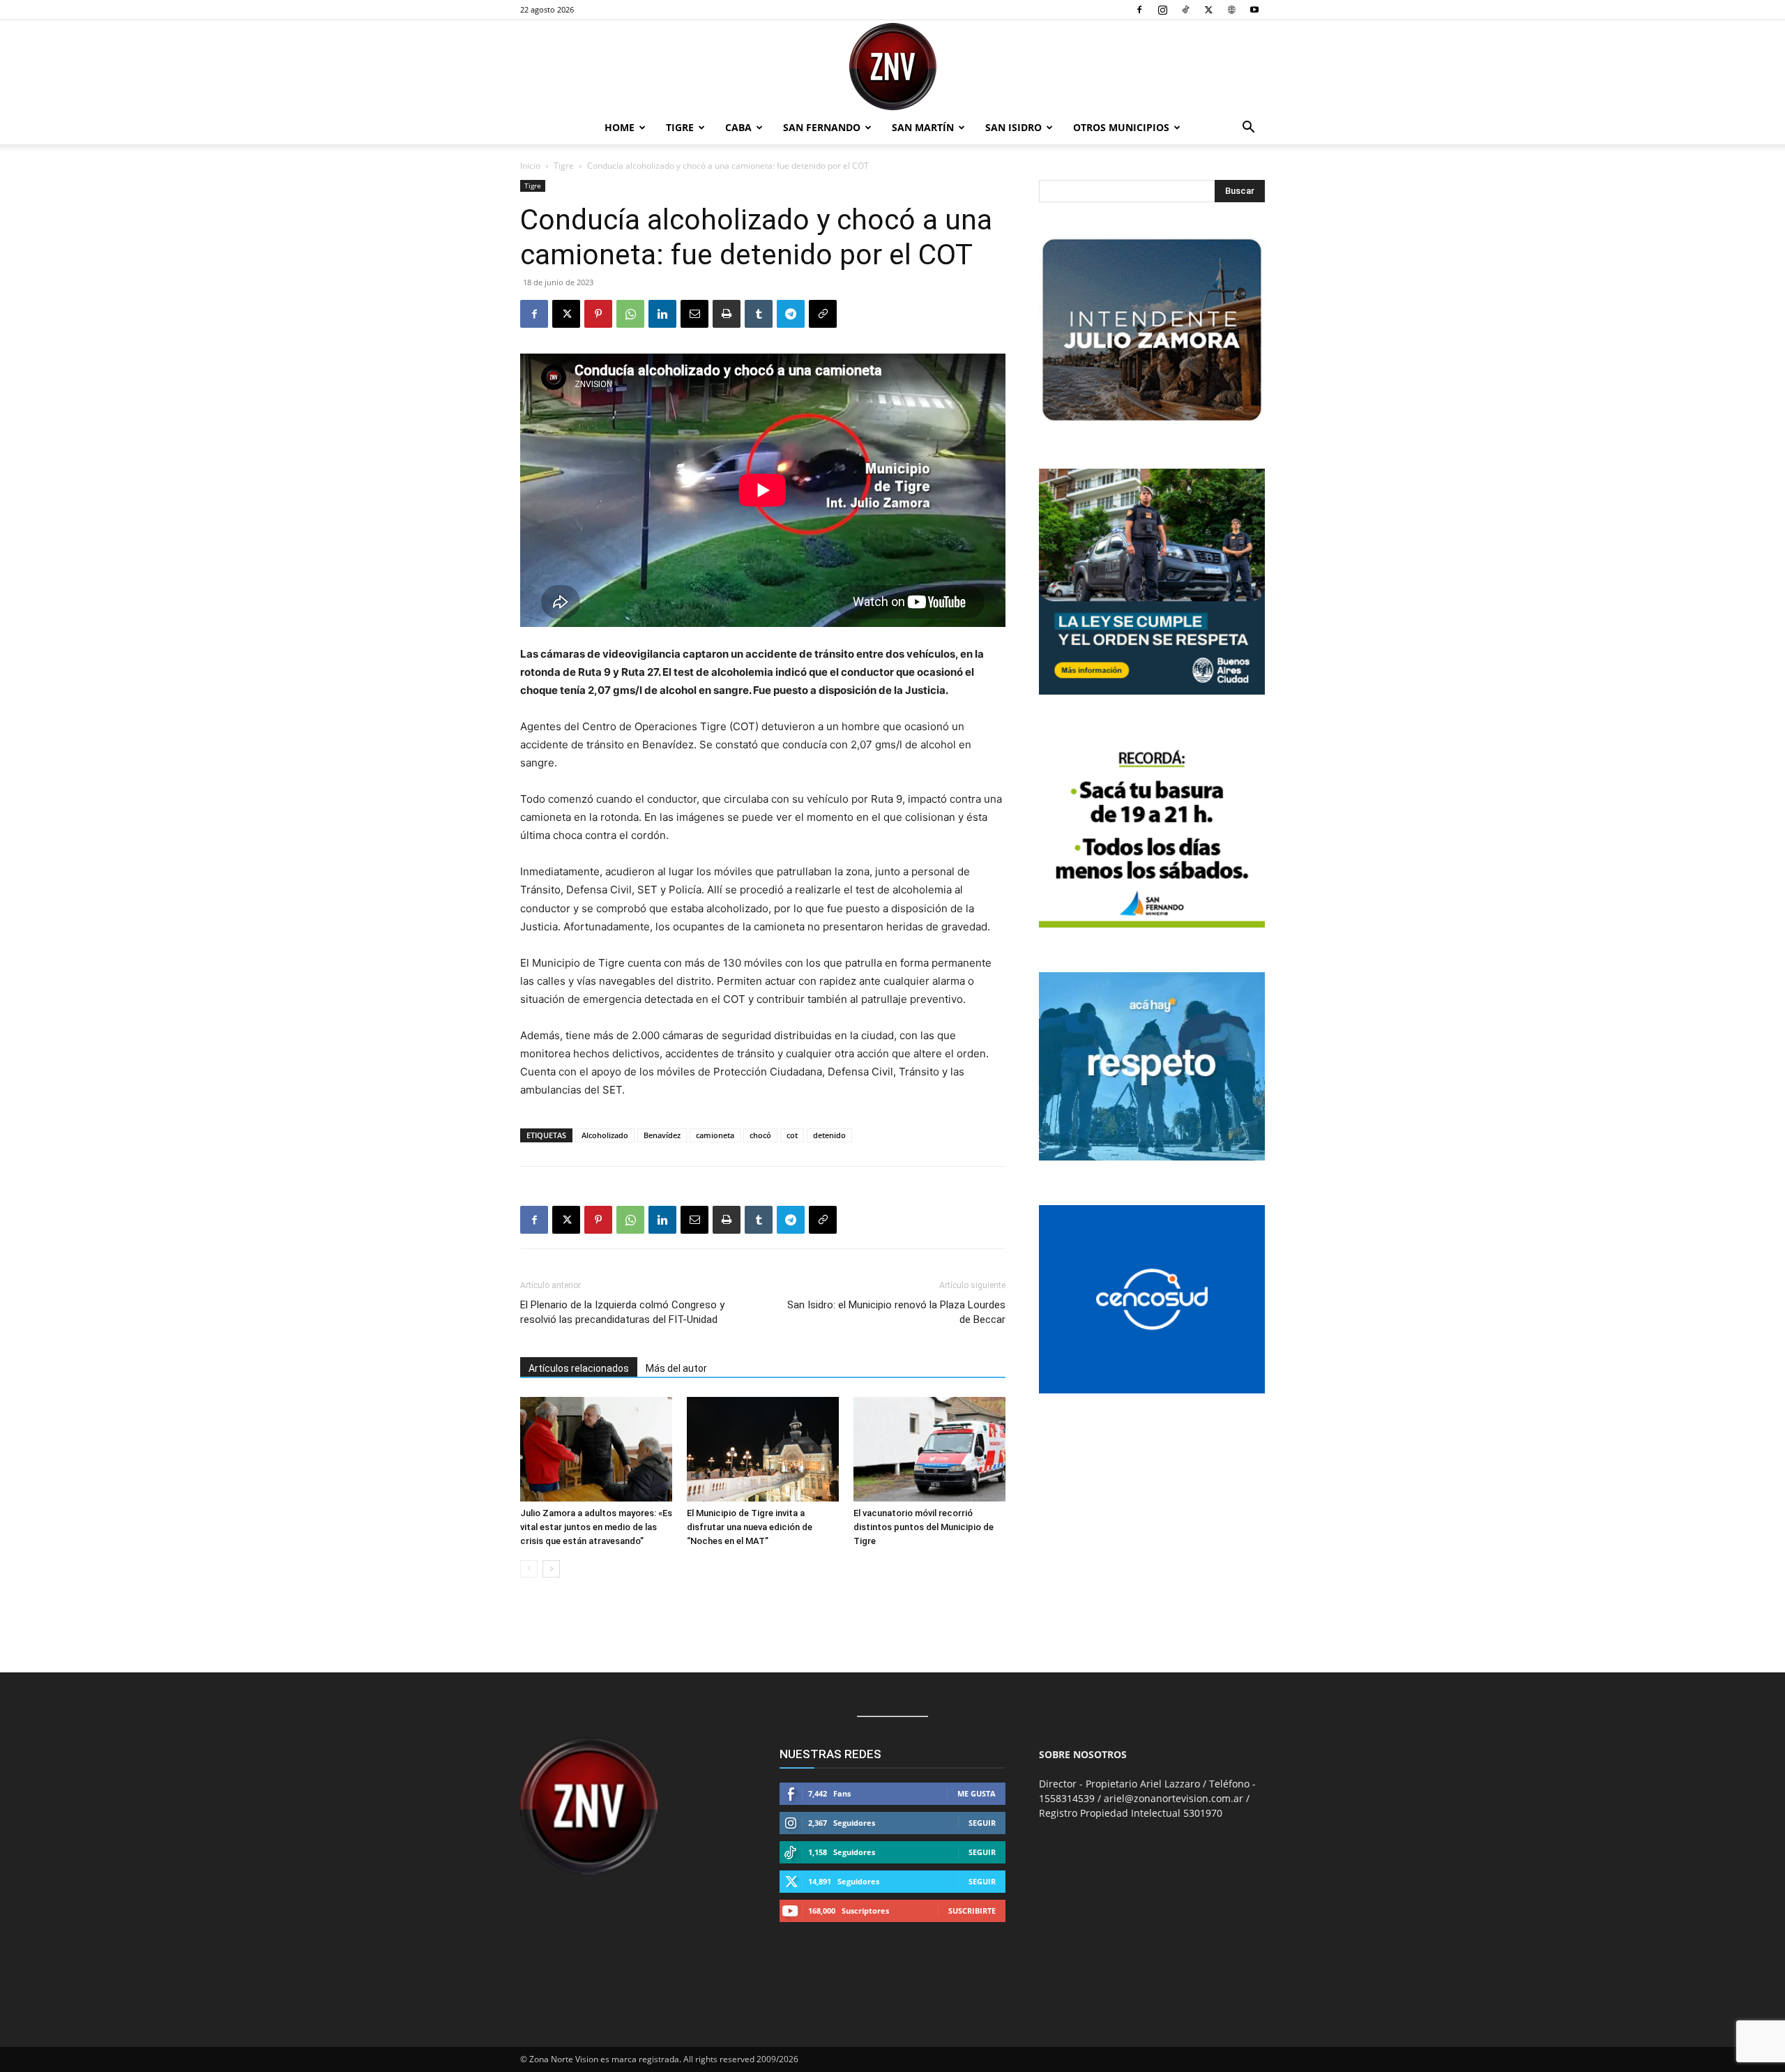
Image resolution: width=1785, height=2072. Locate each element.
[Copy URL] (823, 314)
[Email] (694, 314)
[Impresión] (727, 314)
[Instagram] (1162, 10)
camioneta (715, 1135)
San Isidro (1013, 127)
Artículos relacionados (579, 1368)
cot (792, 1135)
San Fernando (822, 127)
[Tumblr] (759, 314)
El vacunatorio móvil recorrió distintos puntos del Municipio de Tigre (924, 1527)
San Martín (923, 127)
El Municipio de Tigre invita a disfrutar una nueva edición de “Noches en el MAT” (750, 1527)
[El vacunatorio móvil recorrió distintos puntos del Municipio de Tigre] (929, 1449)
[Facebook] (1139, 10)
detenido (829, 1135)
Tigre (680, 127)
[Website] (1231, 10)
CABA (738, 127)
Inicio (530, 166)
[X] (1208, 10)
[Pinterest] (598, 314)
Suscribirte (972, 1911)
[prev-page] (529, 1569)
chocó (760, 1135)
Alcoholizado (605, 1135)
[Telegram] (791, 314)
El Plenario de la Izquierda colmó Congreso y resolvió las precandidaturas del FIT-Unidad (622, 1312)
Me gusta (977, 1793)
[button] (1248, 129)
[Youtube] (1254, 10)
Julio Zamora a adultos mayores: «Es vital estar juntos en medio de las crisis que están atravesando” (596, 1527)
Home (620, 127)
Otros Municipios (1121, 127)
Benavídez (662, 1135)
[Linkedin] (662, 314)
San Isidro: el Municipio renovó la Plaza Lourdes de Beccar (896, 1312)
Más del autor (676, 1368)
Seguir (982, 1823)
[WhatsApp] (630, 314)
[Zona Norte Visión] (892, 67)
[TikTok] (1185, 10)
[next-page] (551, 1569)
